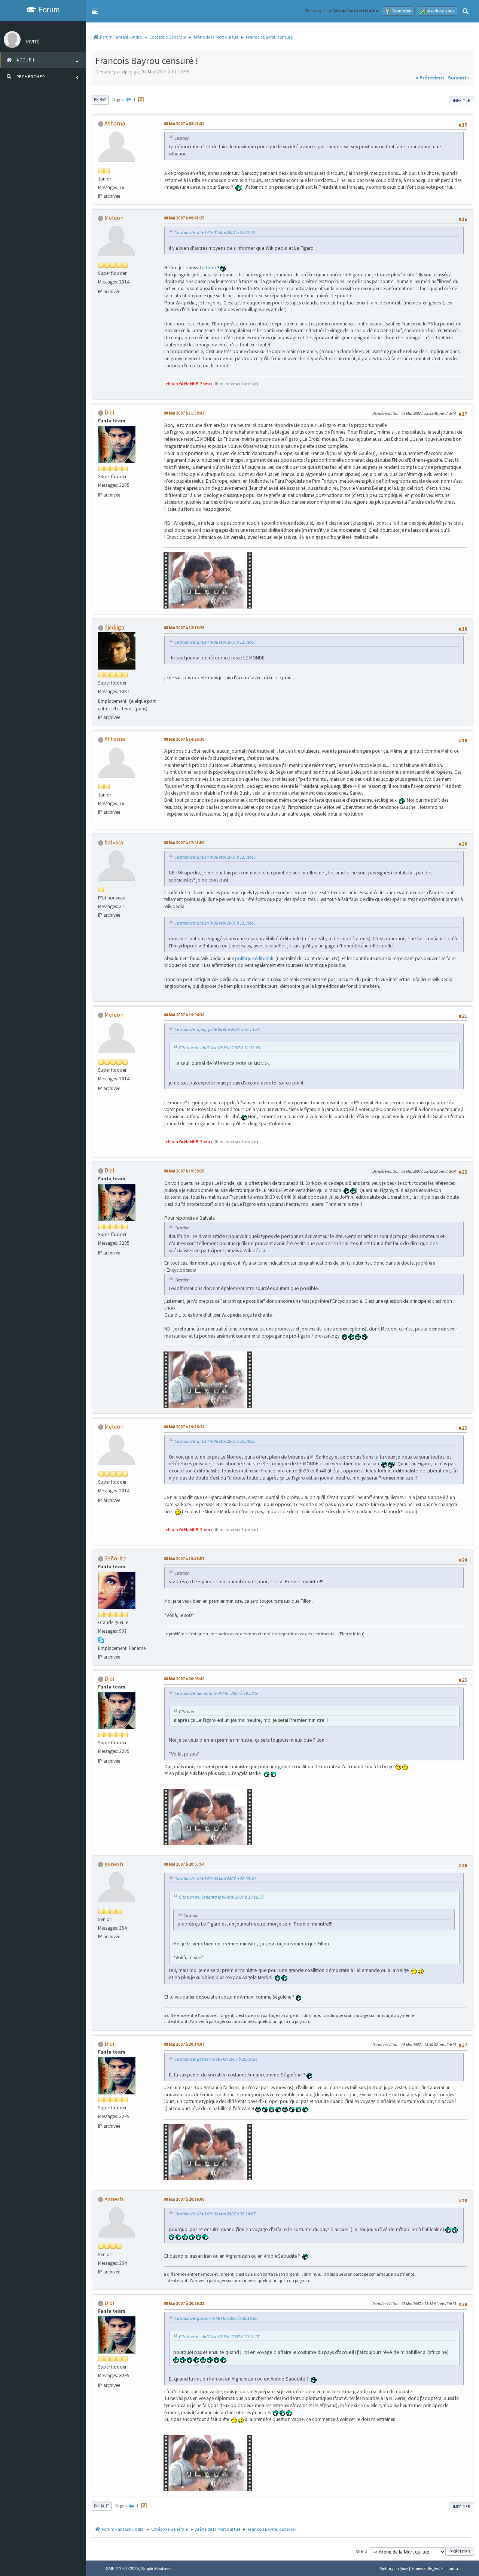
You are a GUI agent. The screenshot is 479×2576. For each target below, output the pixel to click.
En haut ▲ (450, 2569)
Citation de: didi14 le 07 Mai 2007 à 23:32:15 (215, 232)
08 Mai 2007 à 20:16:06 (184, 2199)
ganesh (114, 1864)
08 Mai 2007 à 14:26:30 (184, 739)
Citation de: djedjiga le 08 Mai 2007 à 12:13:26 (217, 1029)
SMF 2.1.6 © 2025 (122, 2569)
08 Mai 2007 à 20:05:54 (184, 1864)
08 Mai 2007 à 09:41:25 (184, 218)
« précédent (430, 78)
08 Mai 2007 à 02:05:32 (184, 124)
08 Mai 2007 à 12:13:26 (184, 628)
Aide (405, 2569)
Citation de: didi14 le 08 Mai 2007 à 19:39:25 (215, 1441)
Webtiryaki (390, 2569)
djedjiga (114, 627)
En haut (102, 2506)
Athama (115, 123)
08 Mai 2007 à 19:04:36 (184, 1015)
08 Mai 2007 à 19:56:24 (184, 1427)
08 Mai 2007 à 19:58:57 (184, 1559)
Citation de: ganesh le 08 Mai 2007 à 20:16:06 (216, 2318)
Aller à (361, 2551)
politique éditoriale (255, 958)
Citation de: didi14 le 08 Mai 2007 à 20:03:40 (215, 1879)
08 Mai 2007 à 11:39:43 (184, 413)
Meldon (114, 218)
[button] (95, 11)
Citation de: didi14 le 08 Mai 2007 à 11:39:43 (215, 642)
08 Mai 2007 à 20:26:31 (184, 2303)
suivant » (459, 78)
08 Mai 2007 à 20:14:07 (184, 2044)
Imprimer (461, 100)
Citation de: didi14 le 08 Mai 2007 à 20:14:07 (215, 2214)
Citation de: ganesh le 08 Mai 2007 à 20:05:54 (216, 2059)
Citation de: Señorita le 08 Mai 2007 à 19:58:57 (217, 1693)
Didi (109, 412)
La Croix (208, 268)
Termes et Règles (425, 2569)
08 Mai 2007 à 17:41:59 (184, 843)
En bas (100, 100)
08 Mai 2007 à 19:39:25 (184, 1171)
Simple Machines (156, 2569)
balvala (114, 842)
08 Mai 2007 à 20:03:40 (184, 1679)
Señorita (115, 1558)
